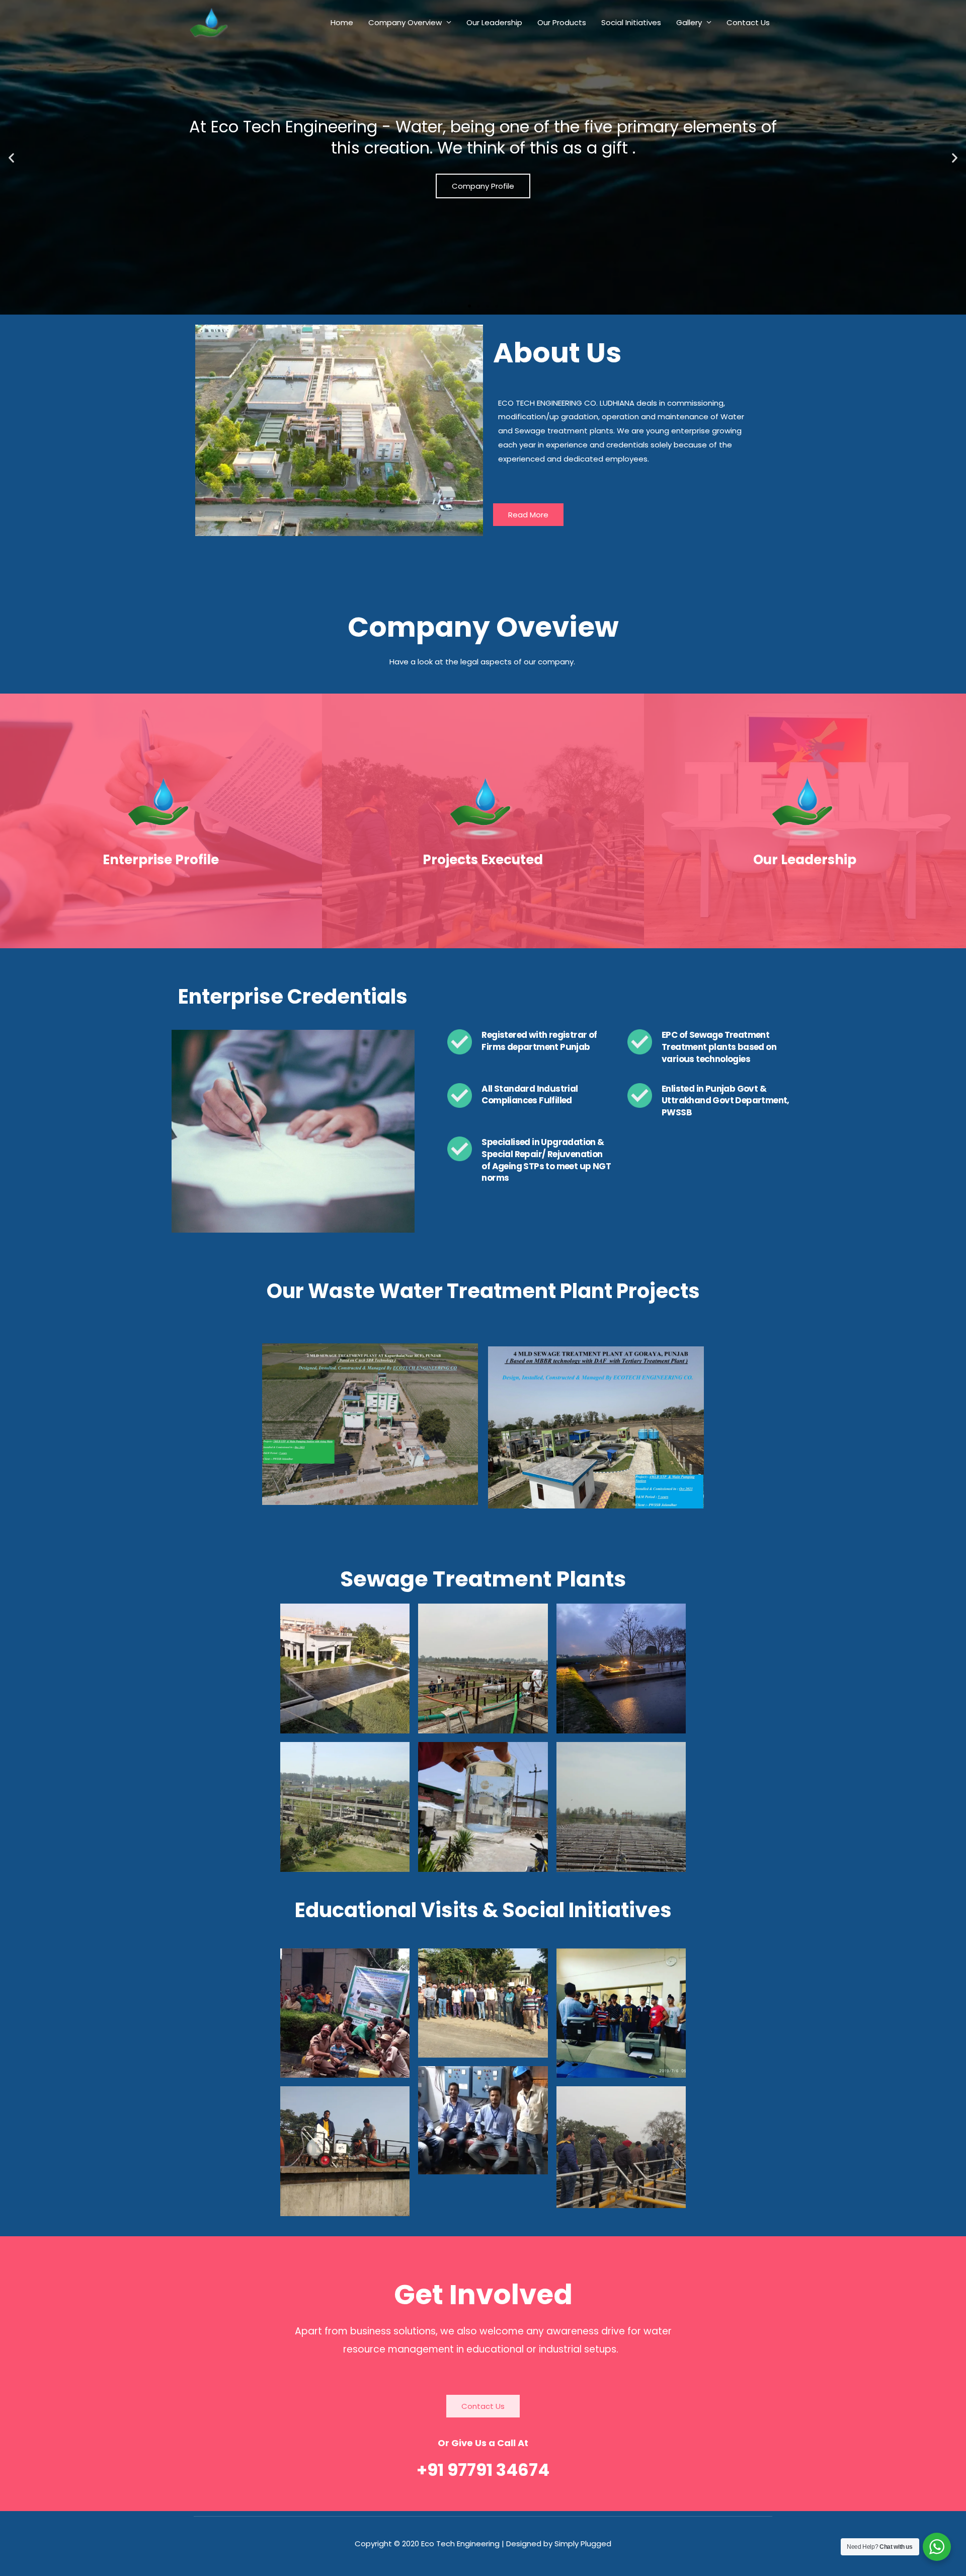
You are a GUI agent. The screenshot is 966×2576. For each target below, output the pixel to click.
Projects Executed (483, 860)
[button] (11, 157)
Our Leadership (494, 22)
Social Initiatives (631, 22)
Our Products (562, 22)
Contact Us (748, 22)
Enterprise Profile (161, 860)
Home (342, 22)
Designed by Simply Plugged (559, 2544)
